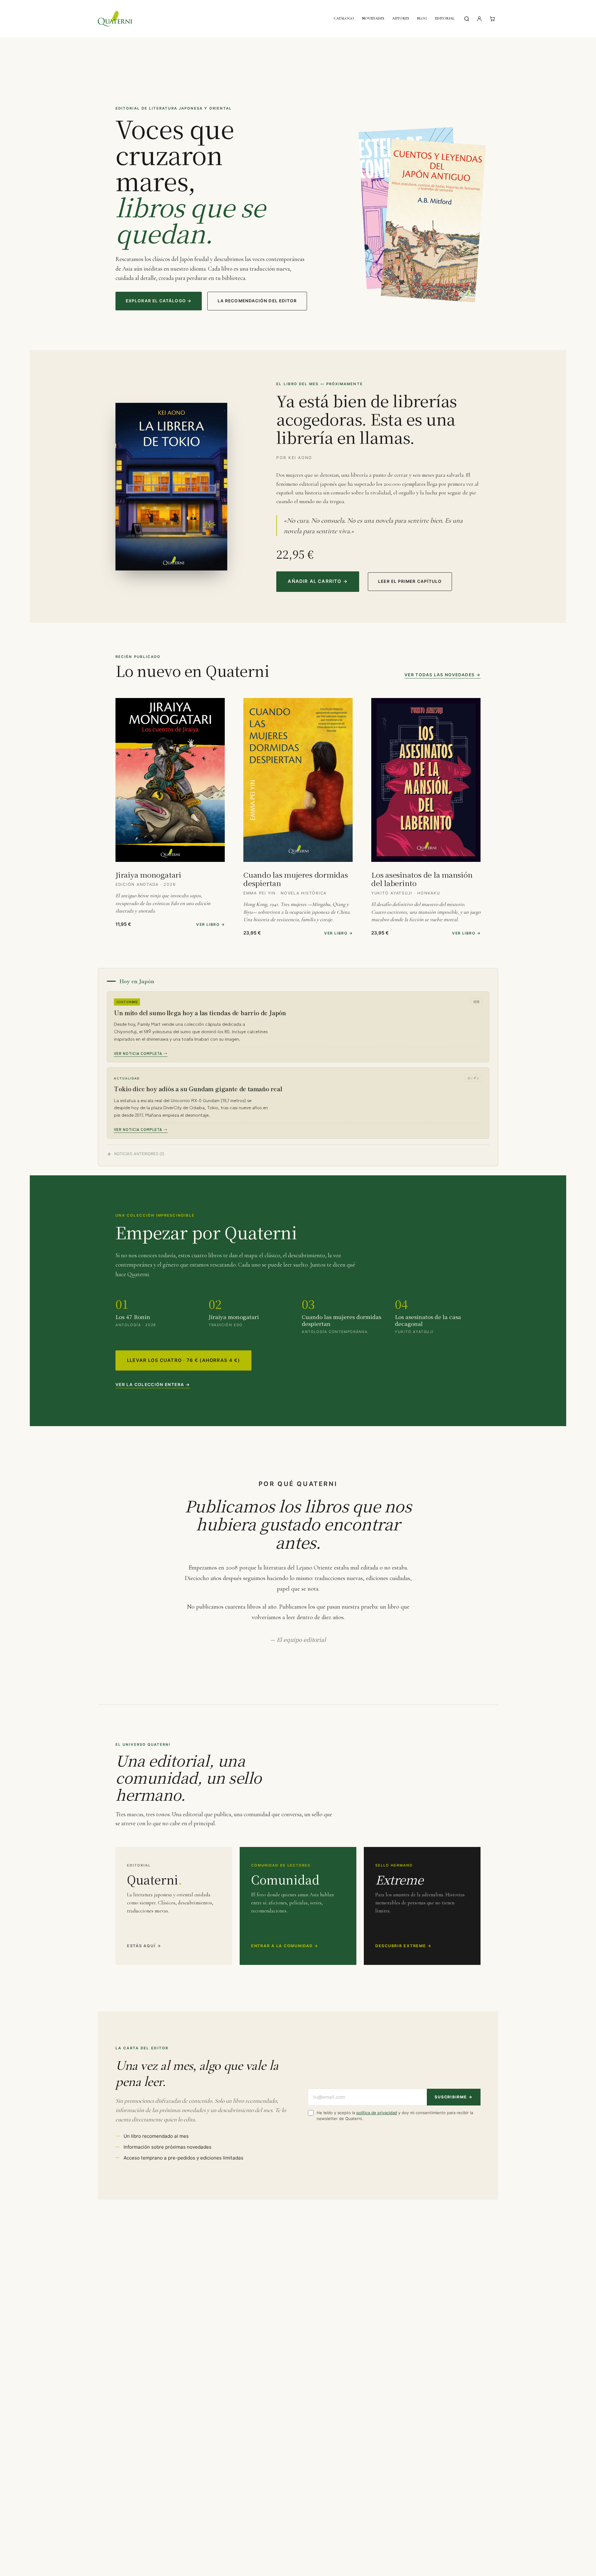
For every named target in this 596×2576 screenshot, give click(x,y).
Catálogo (344, 18)
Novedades (373, 18)
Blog (422, 18)
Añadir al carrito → (318, 581)
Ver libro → (210, 924)
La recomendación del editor (257, 301)
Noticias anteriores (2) (139, 1154)
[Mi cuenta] (479, 19)
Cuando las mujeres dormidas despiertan (296, 879)
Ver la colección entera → (153, 1385)
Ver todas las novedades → (442, 675)
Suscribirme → (454, 2097)
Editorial (445, 18)
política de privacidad (377, 2113)
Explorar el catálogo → (159, 301)
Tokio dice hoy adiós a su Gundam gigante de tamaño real (198, 1089)
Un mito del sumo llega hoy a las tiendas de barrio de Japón (200, 1013)
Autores (401, 18)
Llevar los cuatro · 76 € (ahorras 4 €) (183, 1360)
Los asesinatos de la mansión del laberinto (422, 879)
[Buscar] (467, 19)
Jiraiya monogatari (148, 875)
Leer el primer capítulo (410, 581)
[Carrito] (492, 19)
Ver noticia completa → (141, 1053)
